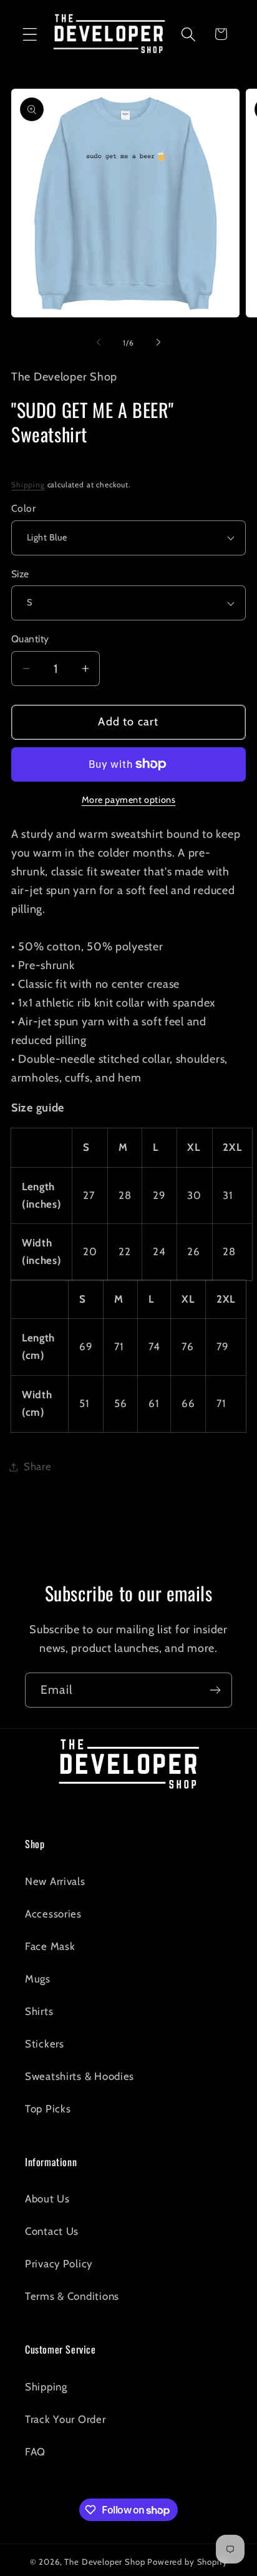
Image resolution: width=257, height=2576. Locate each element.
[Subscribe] (215, 1690)
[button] (30, 34)
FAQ (35, 2452)
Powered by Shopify (187, 2562)
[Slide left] (99, 342)
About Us (47, 2199)
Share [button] (38, 1466)
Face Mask (50, 1946)
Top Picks (48, 2109)
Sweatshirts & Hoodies (80, 2076)
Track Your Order (65, 2419)
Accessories (53, 1914)
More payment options (129, 800)
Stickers (45, 2044)
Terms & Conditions (72, 2296)
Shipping (28, 485)
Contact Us (52, 2231)
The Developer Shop (104, 2562)
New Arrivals (55, 1881)
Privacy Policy (59, 2264)
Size (20, 574)
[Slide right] (158, 342)
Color (23, 508)
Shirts (39, 2011)
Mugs (38, 1979)
